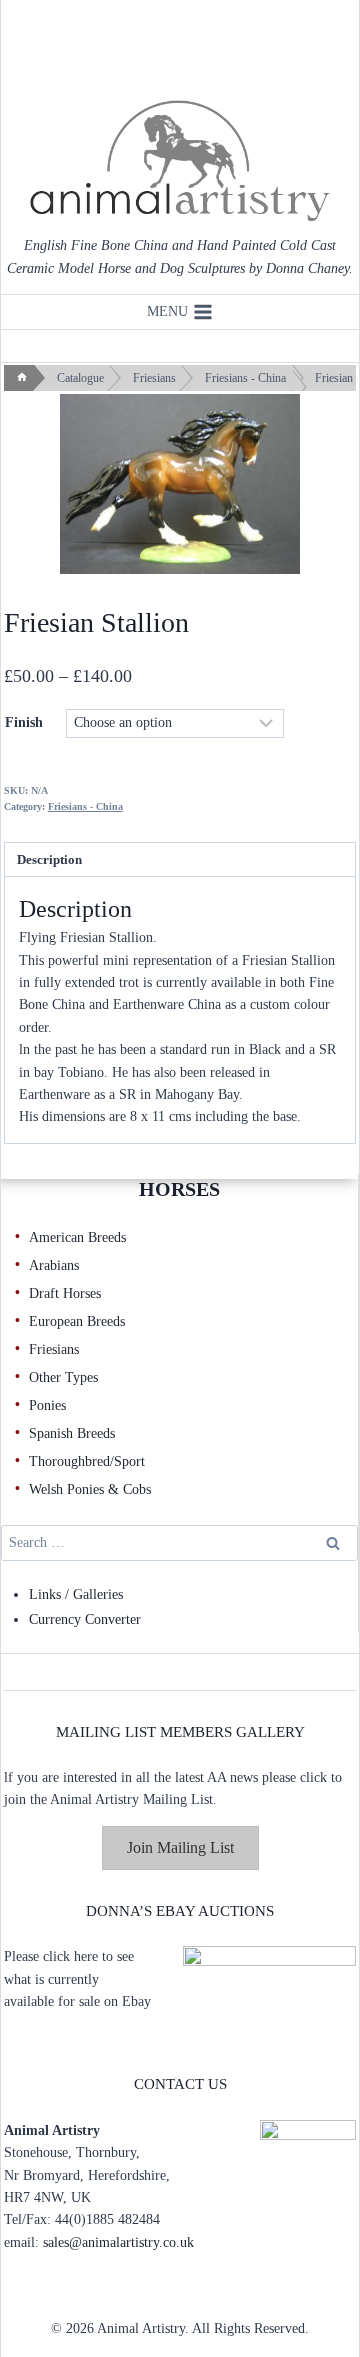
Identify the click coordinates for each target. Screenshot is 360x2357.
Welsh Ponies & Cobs (90, 1489)
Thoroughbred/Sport (87, 1461)
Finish (24, 722)
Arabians (54, 1265)
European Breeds (77, 1321)
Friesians (54, 1349)
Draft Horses (65, 1293)
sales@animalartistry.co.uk (118, 2242)
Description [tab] (49, 860)
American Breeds (77, 1237)
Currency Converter (85, 1619)
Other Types (63, 1377)
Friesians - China (85, 806)
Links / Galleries (76, 1594)
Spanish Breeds (72, 1433)
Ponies (47, 1405)
